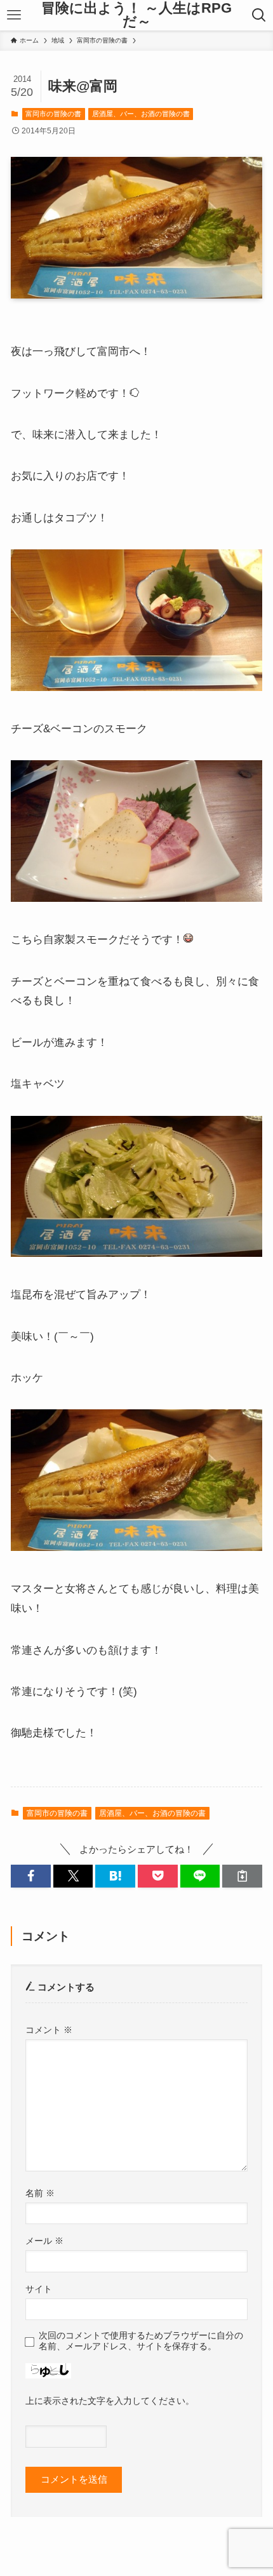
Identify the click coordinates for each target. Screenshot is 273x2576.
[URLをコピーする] (242, 1876)
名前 (40, 2193)
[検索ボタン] (259, 15)
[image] (136, 687)
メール (44, 2241)
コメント (49, 2030)
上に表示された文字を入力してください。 (110, 2401)
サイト (39, 2289)
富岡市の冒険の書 (53, 114)
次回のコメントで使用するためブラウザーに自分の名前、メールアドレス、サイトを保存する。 (141, 2341)
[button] (31, 1876)
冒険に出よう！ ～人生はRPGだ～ (136, 16)
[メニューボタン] (14, 15)
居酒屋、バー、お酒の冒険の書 (141, 114)
